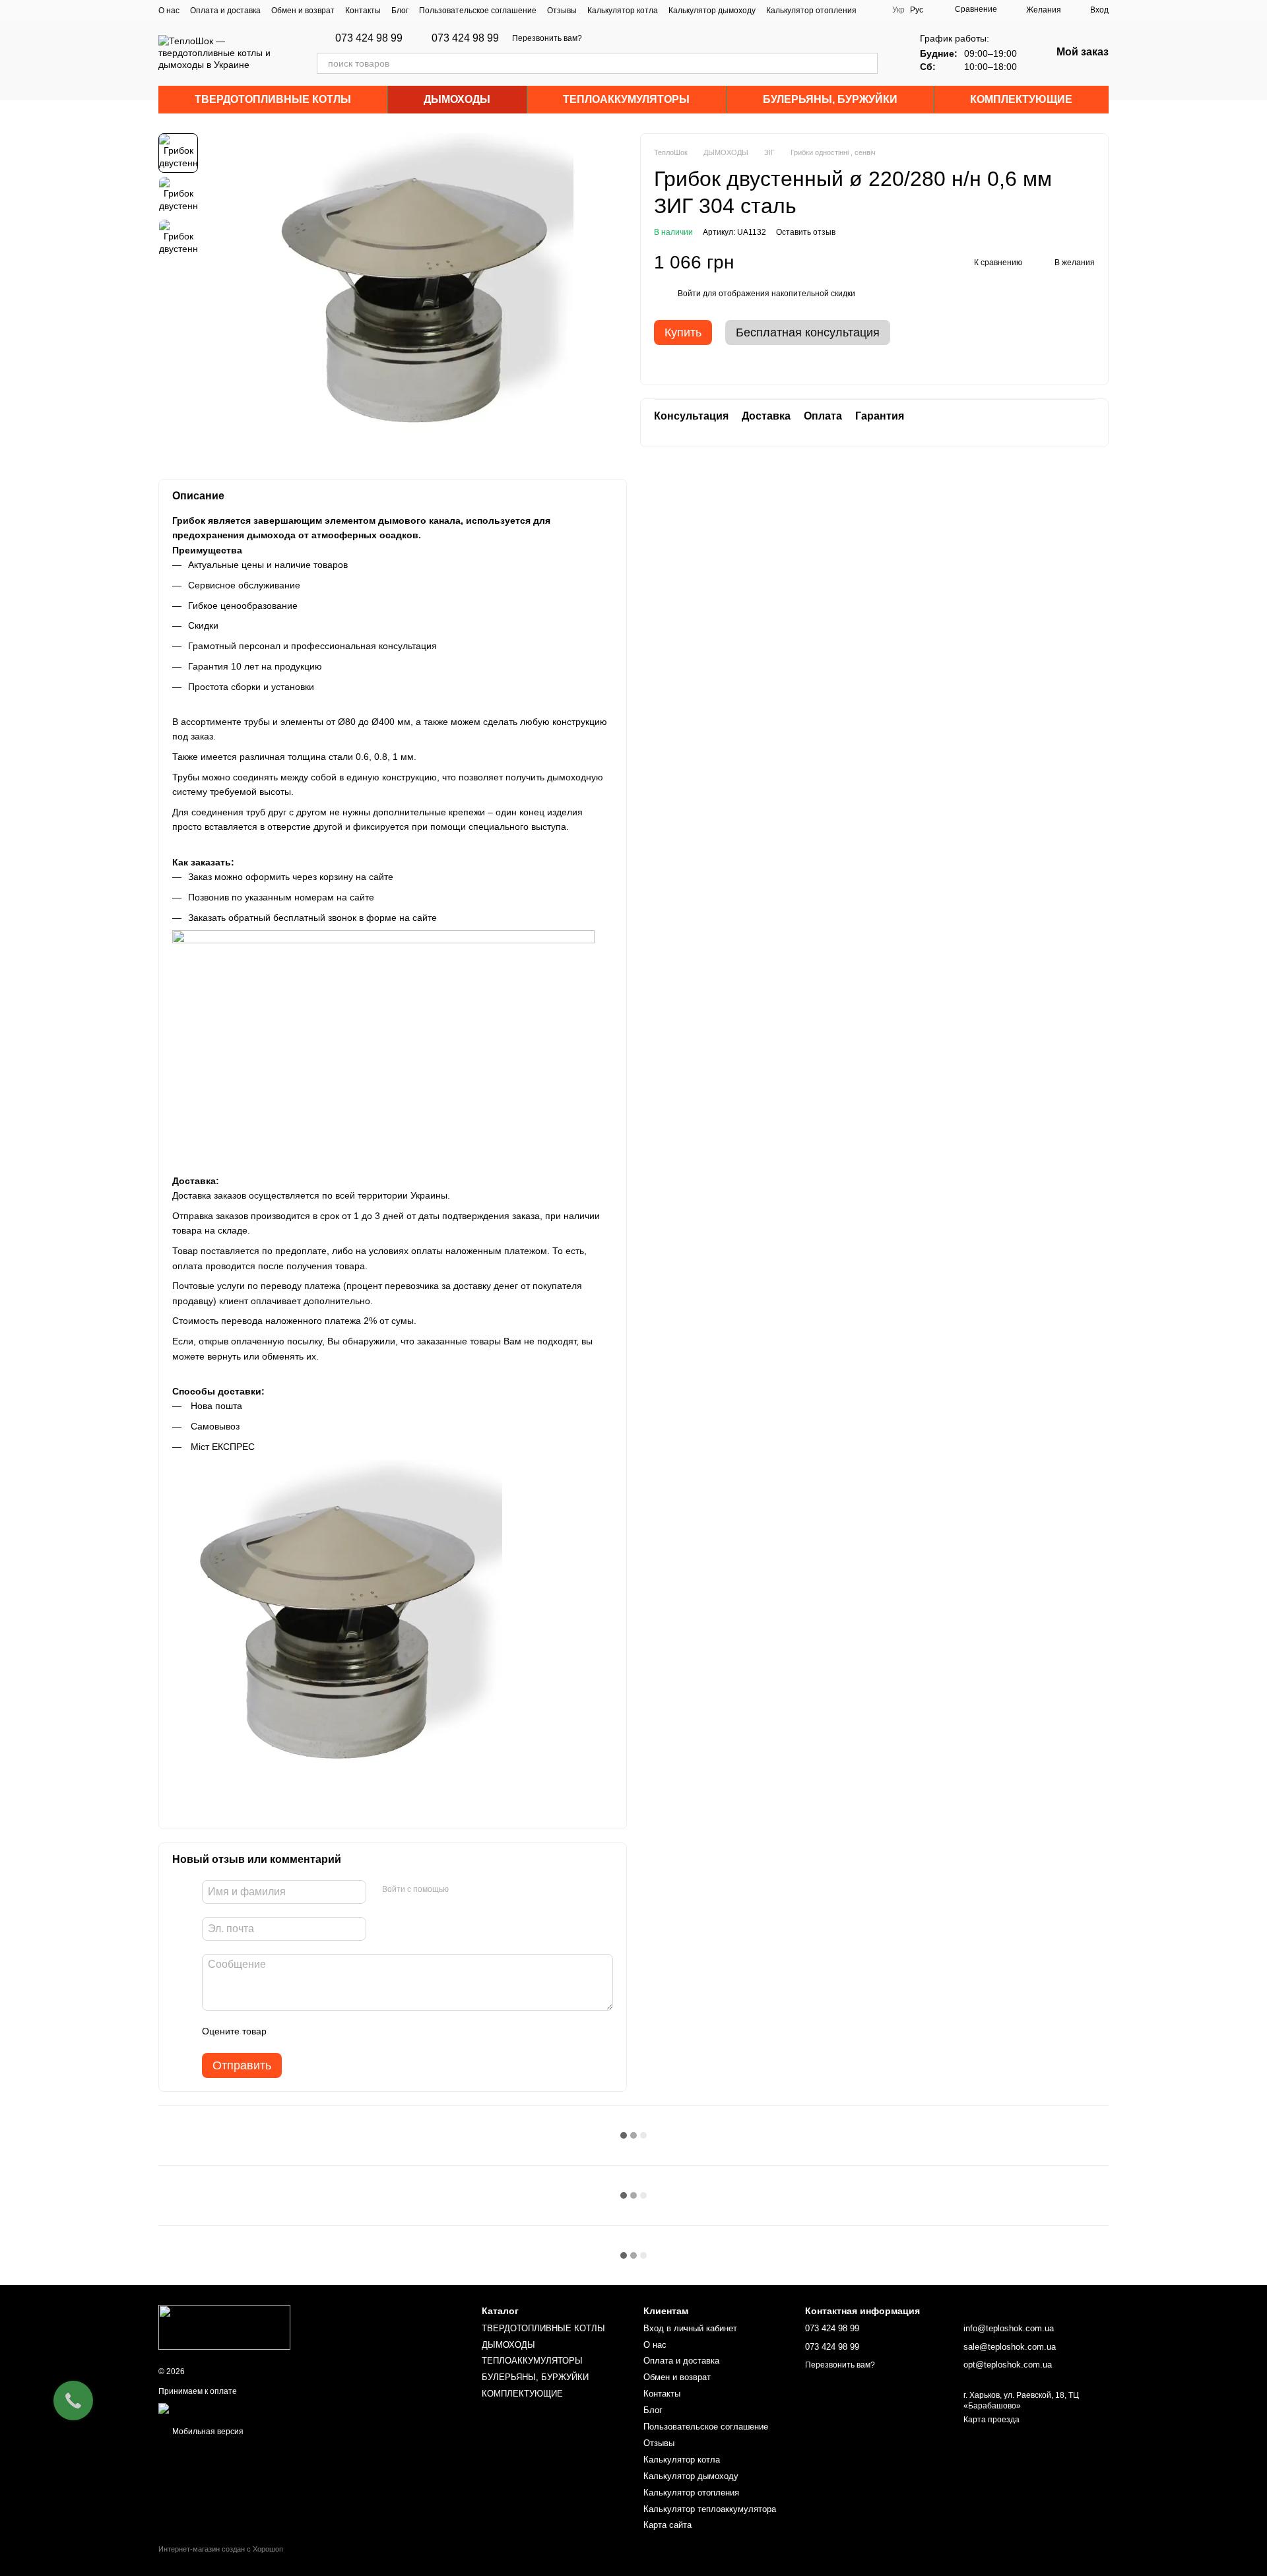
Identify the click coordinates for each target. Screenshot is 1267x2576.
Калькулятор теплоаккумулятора (710, 2509)
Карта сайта (667, 2525)
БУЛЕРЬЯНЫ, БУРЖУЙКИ (830, 99)
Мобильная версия (207, 2432)
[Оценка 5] (373, 2032)
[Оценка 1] (288, 2032)
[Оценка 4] (352, 2032)
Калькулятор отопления (811, 11)
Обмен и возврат (303, 11)
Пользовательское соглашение (478, 11)
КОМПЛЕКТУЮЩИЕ (1021, 99)
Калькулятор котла (623, 11)
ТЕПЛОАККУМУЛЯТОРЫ (626, 99)
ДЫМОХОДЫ (457, 99)
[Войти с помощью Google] (484, 1890)
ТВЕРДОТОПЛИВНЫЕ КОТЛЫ (273, 99)
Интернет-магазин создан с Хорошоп (221, 2549)
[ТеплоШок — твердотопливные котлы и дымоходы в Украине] (224, 2327)
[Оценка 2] (309, 2032)
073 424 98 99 (369, 38)
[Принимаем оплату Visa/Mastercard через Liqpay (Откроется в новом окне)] (255, 2408)
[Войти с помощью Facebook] (463, 1890)
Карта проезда (991, 2420)
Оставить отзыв (806, 232)
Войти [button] (689, 294)
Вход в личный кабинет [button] (690, 2328)
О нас (169, 11)
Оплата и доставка (225, 11)
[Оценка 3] (331, 2032)
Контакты (363, 11)
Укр (898, 10)
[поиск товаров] (867, 63)
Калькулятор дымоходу (712, 11)
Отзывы (562, 11)
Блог (400, 11)
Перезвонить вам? (547, 38)
